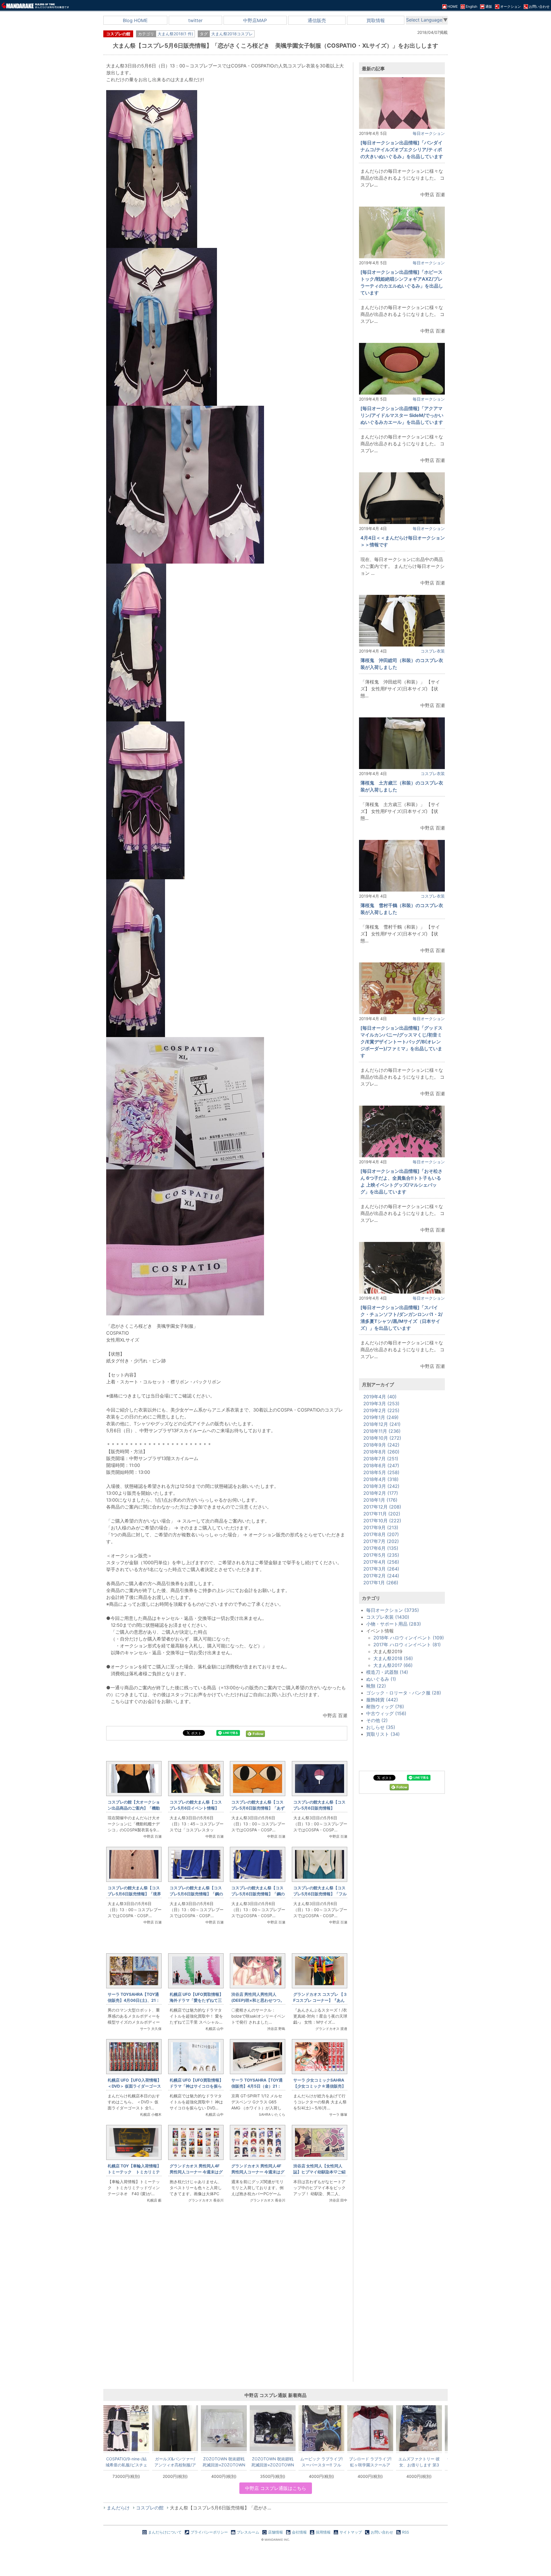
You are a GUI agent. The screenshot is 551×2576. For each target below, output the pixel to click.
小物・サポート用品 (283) (394, 1624)
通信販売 (317, 20)
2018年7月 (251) (381, 1459)
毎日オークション (429, 133)
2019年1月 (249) (381, 1417)
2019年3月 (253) (381, 1403)
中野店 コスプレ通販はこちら (276, 2488)
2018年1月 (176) (380, 1500)
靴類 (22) (376, 1686)
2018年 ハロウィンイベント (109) (409, 1638)
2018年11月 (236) (382, 1431)
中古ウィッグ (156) (386, 1713)
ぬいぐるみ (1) (381, 1679)
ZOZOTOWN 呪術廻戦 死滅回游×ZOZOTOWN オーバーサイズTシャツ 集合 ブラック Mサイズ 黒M (273, 2462)
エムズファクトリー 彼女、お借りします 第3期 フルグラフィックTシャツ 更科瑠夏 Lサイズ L (419, 2462)
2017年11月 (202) (382, 1514)
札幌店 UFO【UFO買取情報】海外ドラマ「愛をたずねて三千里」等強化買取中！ (196, 2000)
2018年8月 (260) (381, 1452)
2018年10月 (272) (382, 1438)
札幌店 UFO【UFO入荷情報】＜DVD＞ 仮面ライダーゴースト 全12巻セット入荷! (134, 2086)
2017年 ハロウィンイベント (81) (407, 1645)
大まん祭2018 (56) (393, 1658)
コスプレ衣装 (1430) (388, 1617)
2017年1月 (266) (381, 1583)
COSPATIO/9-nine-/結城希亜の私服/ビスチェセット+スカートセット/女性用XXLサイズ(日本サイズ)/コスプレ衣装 (126, 2462)
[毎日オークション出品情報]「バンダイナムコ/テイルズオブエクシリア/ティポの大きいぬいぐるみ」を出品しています (402, 150)
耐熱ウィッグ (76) (385, 1707)
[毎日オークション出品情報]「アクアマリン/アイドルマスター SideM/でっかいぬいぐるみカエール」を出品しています (402, 415)
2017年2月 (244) (381, 1576)
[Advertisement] (227, 2304)
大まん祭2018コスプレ (232, 34)
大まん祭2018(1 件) (175, 34)
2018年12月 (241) (382, 1424)
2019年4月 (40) (380, 1397)
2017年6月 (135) (381, 1548)
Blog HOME (135, 20)
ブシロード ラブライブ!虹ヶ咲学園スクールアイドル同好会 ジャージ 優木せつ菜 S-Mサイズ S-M (370, 2462)
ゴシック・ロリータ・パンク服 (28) (404, 1693)
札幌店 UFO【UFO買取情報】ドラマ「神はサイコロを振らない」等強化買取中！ (196, 2086)
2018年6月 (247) (381, 1465)
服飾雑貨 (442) (382, 1700)
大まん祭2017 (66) (393, 1665)
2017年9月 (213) (381, 1527)
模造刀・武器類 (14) (387, 1672)
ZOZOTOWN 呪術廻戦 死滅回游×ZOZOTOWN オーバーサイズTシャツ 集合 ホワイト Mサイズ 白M (224, 2462)
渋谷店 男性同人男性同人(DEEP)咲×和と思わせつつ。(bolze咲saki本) (258, 2000)
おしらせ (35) (381, 1727)
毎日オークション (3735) (393, 1610)
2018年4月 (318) (381, 1479)
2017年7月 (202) (381, 1541)
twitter (195, 20)
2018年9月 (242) (381, 1445)
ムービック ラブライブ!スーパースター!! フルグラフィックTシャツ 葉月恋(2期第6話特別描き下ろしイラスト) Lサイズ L (321, 2462)
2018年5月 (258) (381, 1472)
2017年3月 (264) (381, 1569)
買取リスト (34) (383, 1734)
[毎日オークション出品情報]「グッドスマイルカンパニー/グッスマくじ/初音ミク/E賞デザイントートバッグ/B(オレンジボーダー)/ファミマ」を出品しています (401, 1042)
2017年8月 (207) (381, 1534)
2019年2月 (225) (381, 1410)
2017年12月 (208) (382, 1507)
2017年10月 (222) (382, 1521)
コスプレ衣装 (433, 651)
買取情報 (376, 20)
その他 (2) (377, 1720)
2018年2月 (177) (381, 1493)
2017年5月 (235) (381, 1555)
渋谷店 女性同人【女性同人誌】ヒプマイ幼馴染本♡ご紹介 (319, 2172)
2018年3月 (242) (381, 1486)
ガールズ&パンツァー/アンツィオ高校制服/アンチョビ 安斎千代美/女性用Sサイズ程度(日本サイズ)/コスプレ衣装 (175, 2462)
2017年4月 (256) (381, 1562)
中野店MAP (255, 20)
